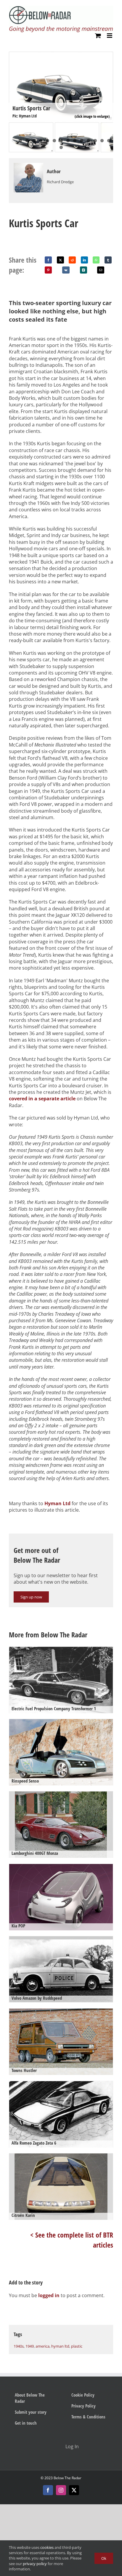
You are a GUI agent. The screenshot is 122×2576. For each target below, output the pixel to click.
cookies (47, 2547)
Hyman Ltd (57, 1503)
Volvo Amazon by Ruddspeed (37, 1998)
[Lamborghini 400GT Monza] (61, 1826)
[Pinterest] (48, 270)
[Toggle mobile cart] (98, 36)
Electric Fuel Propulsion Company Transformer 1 (54, 1708)
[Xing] (84, 270)
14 (102, 141)
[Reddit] (72, 260)
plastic (77, 2346)
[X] (60, 260)
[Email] (101, 270)
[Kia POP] (61, 1898)
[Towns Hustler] (61, 2043)
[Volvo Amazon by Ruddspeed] (61, 1971)
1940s (19, 2346)
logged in (49, 2295)
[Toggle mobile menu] (110, 36)
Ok (104, 2558)
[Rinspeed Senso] (61, 1753)
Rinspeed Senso (25, 1781)
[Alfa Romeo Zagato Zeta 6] (61, 2116)
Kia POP (18, 1926)
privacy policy (35, 2564)
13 (95, 141)
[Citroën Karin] (61, 2188)
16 (61, 147)
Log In (72, 2446)
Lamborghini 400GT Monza (35, 1853)
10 (75, 141)
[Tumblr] (108, 260)
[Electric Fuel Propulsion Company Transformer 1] (61, 1681)
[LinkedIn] (84, 260)
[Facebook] (48, 260)
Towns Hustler (24, 2070)
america (42, 2346)
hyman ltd (60, 2346)
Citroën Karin (23, 2215)
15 (109, 141)
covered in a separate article (42, 1099)
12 (88, 141)
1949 (30, 2346)
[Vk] (66, 270)
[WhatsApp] (96, 260)
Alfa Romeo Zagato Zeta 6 (34, 2143)
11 (82, 141)
